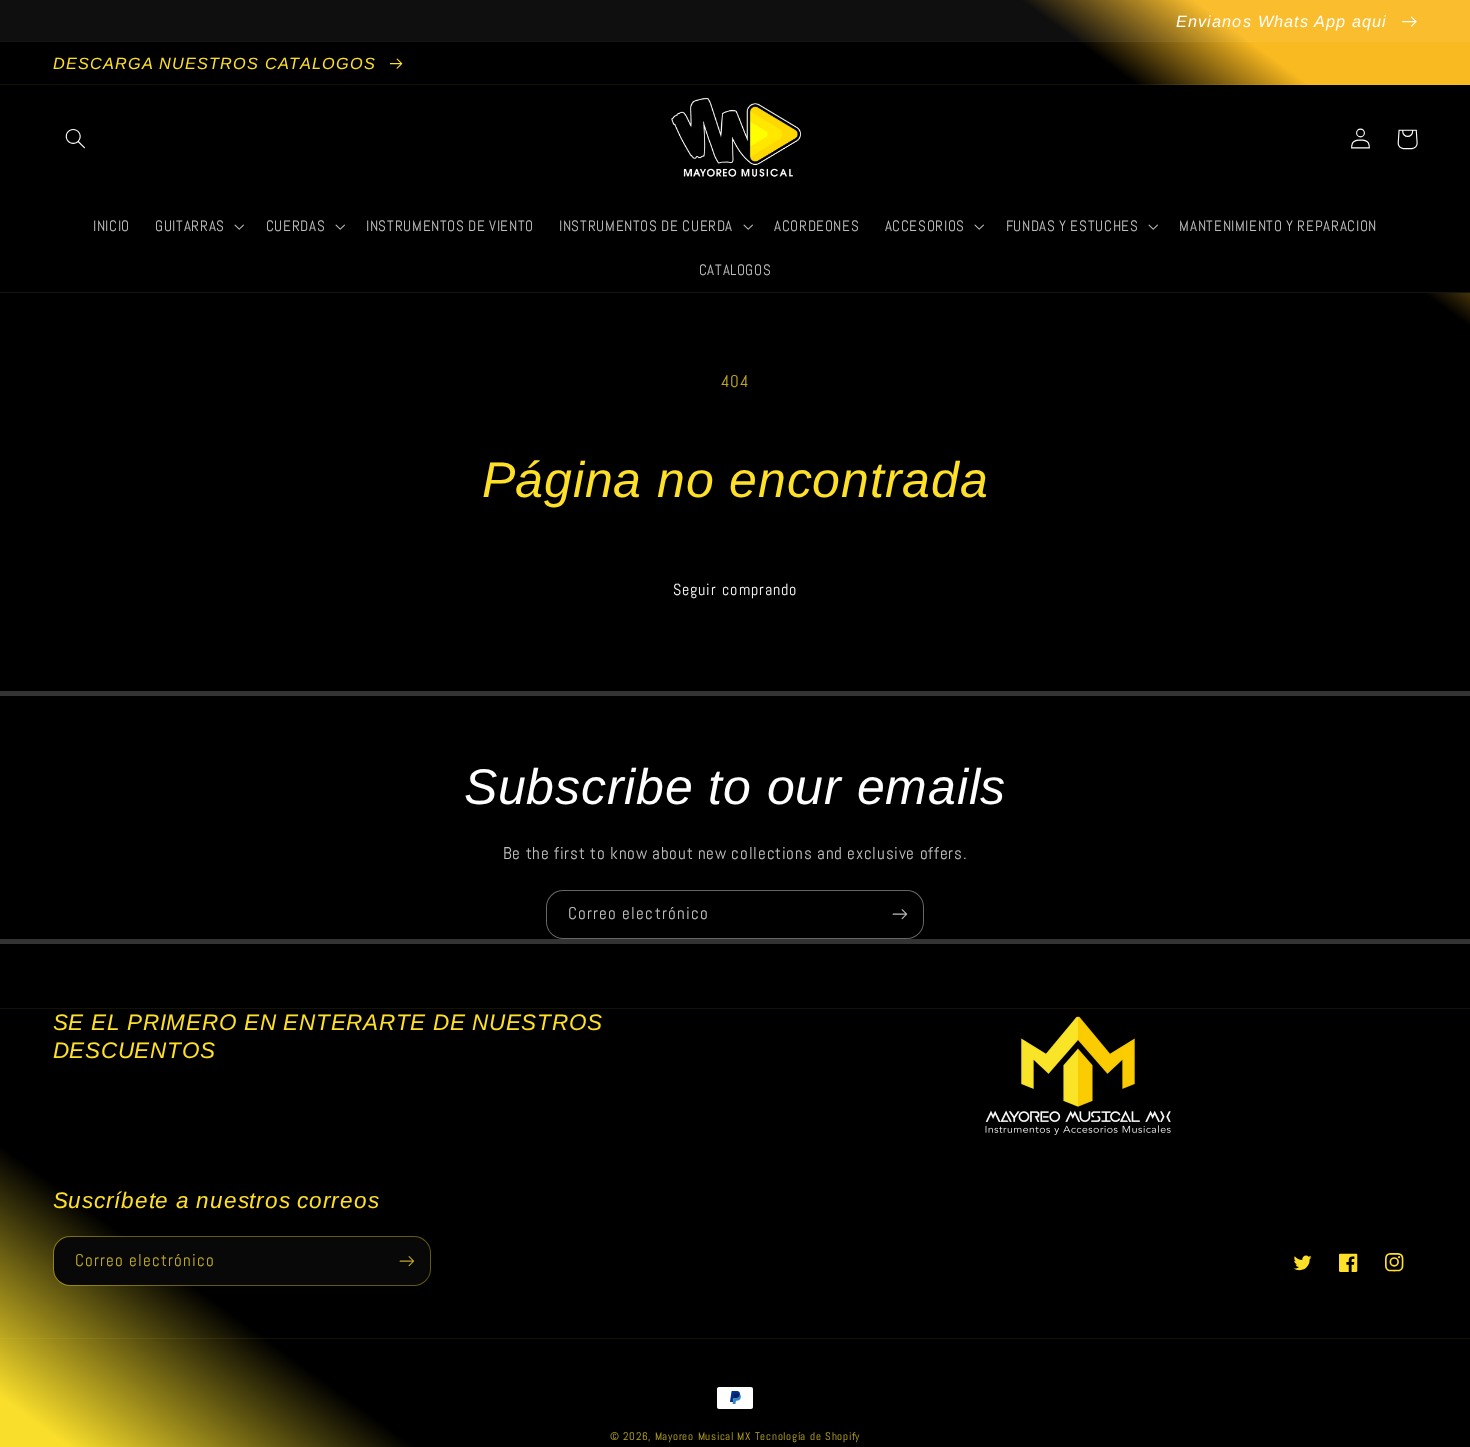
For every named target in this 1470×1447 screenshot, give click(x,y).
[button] (76, 139)
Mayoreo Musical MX (703, 1436)
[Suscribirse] (900, 914)
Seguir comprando (735, 590)
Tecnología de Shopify (807, 1436)
